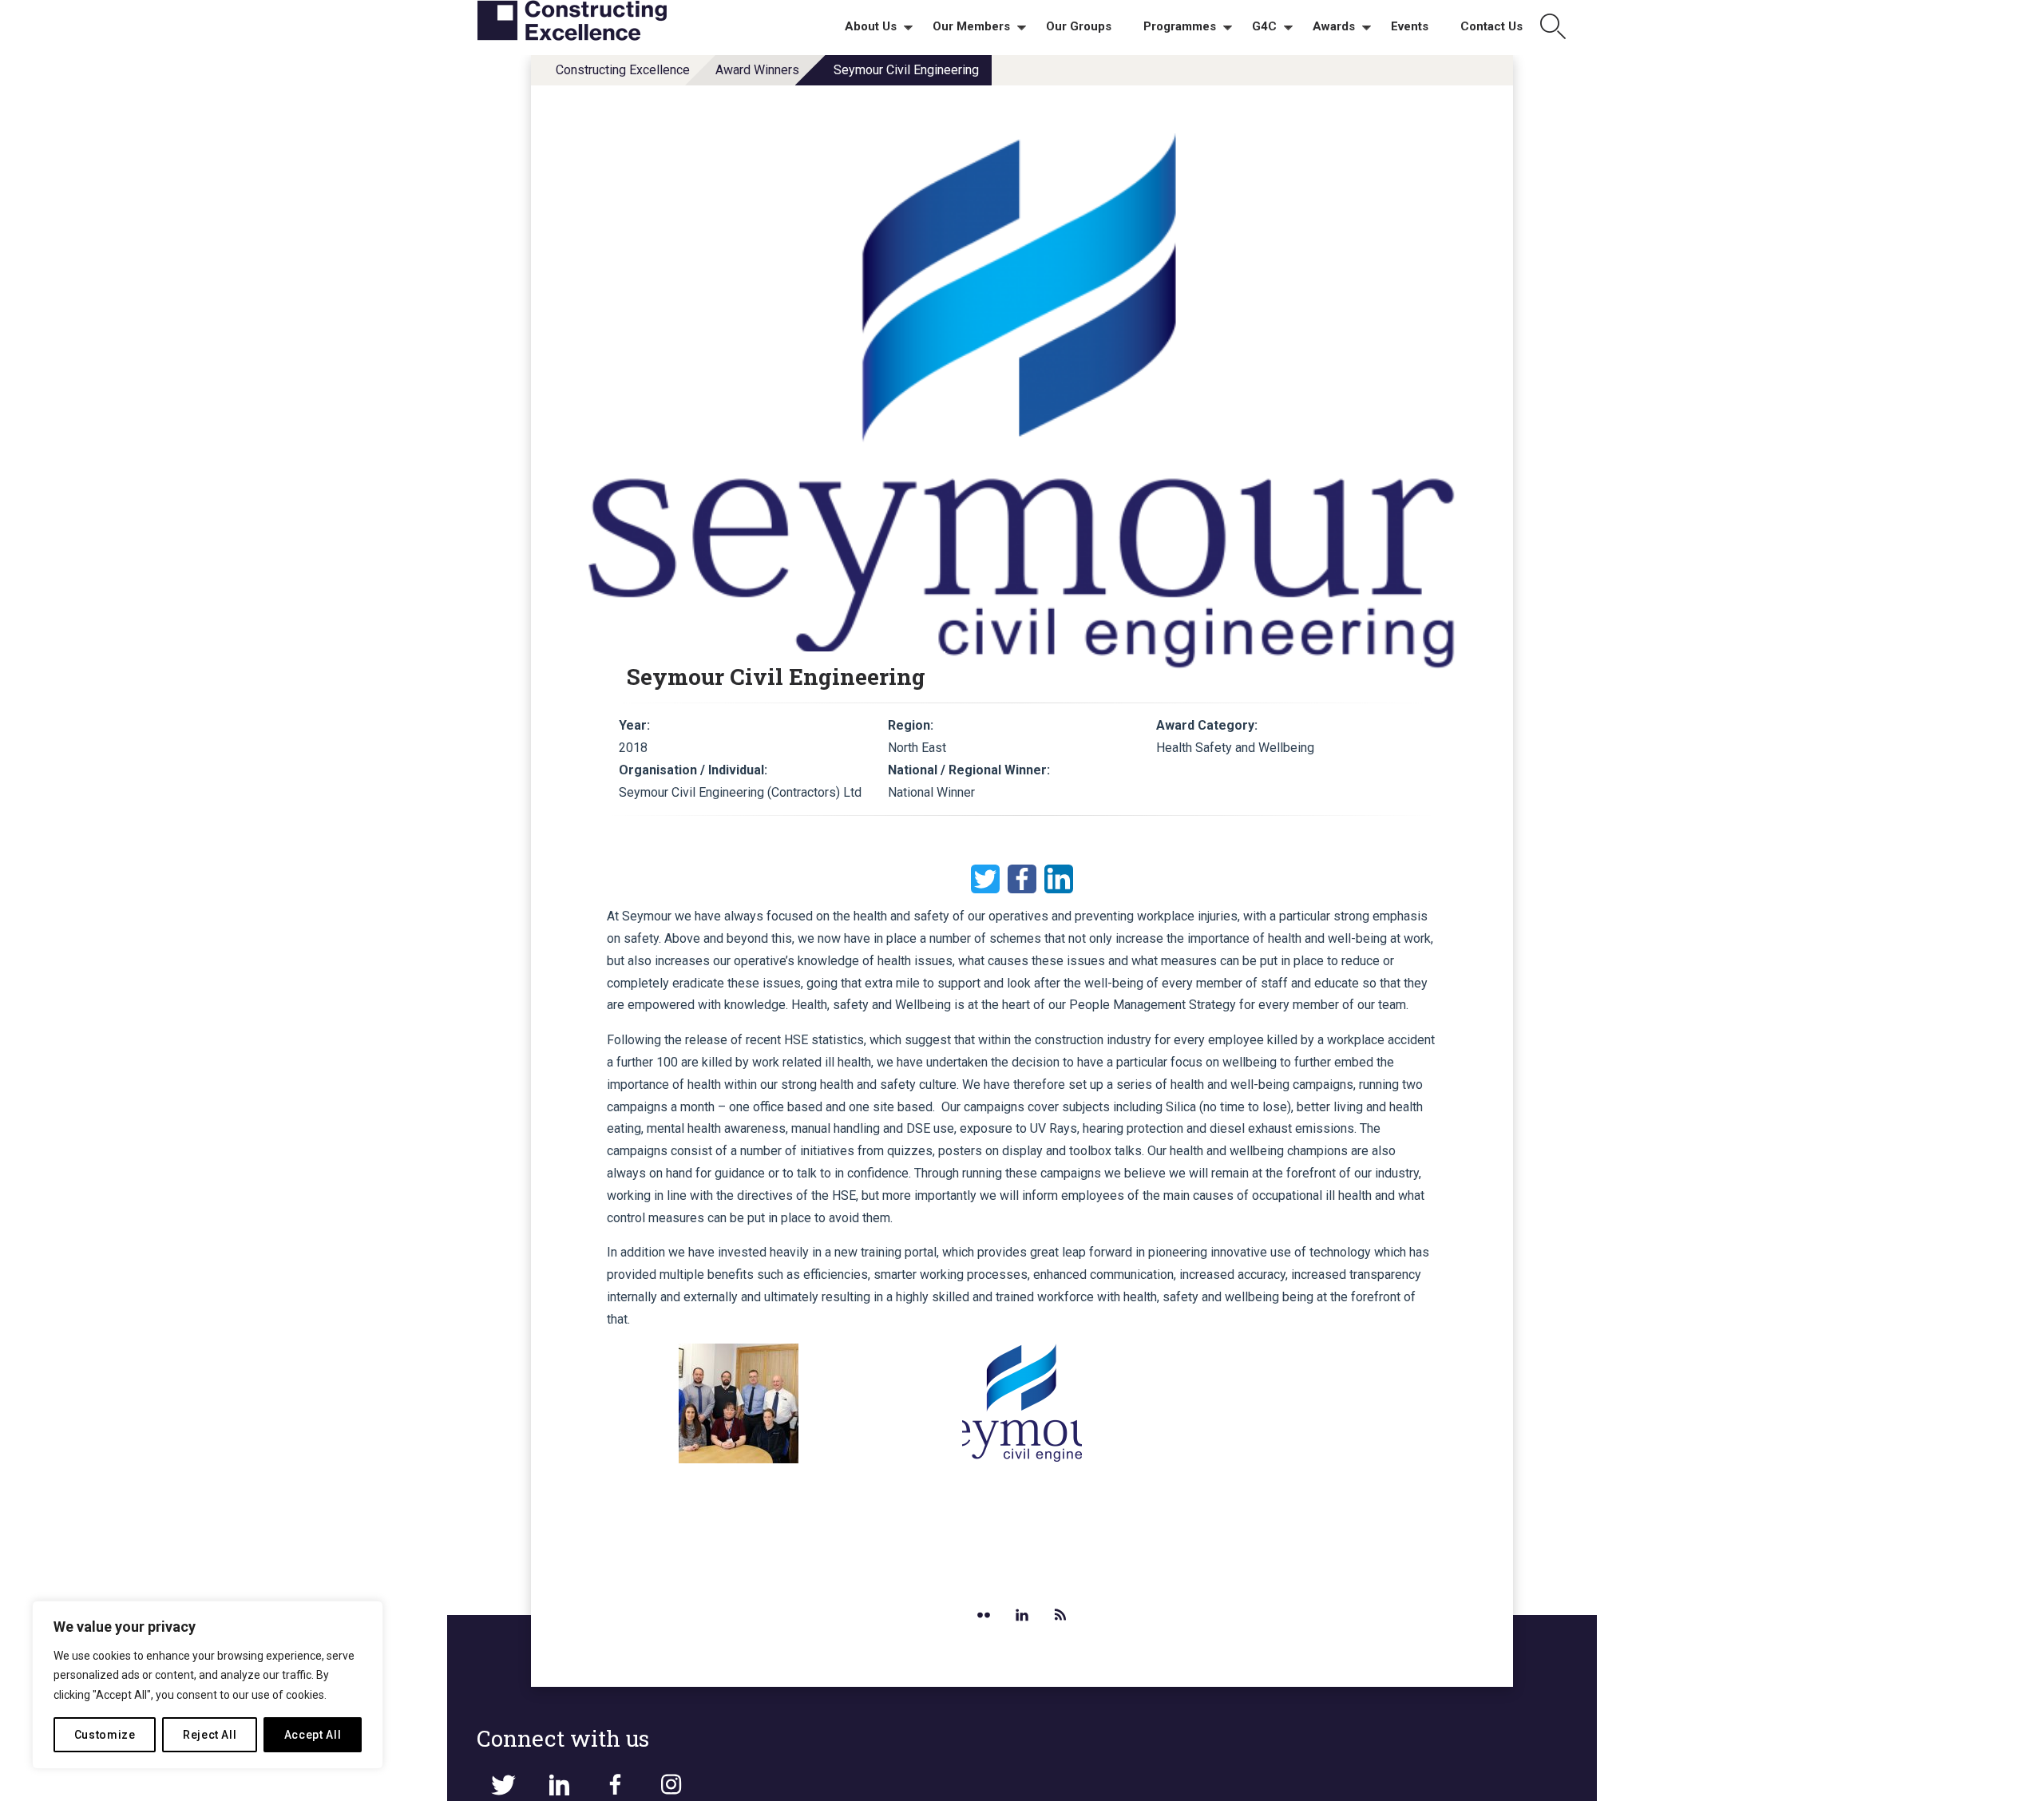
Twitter (985, 879)
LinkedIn (1059, 879)
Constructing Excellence (623, 70)
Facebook (1022, 879)
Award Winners (757, 70)
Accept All (313, 1735)
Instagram (671, 1785)
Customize (105, 1735)
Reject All (210, 1735)
